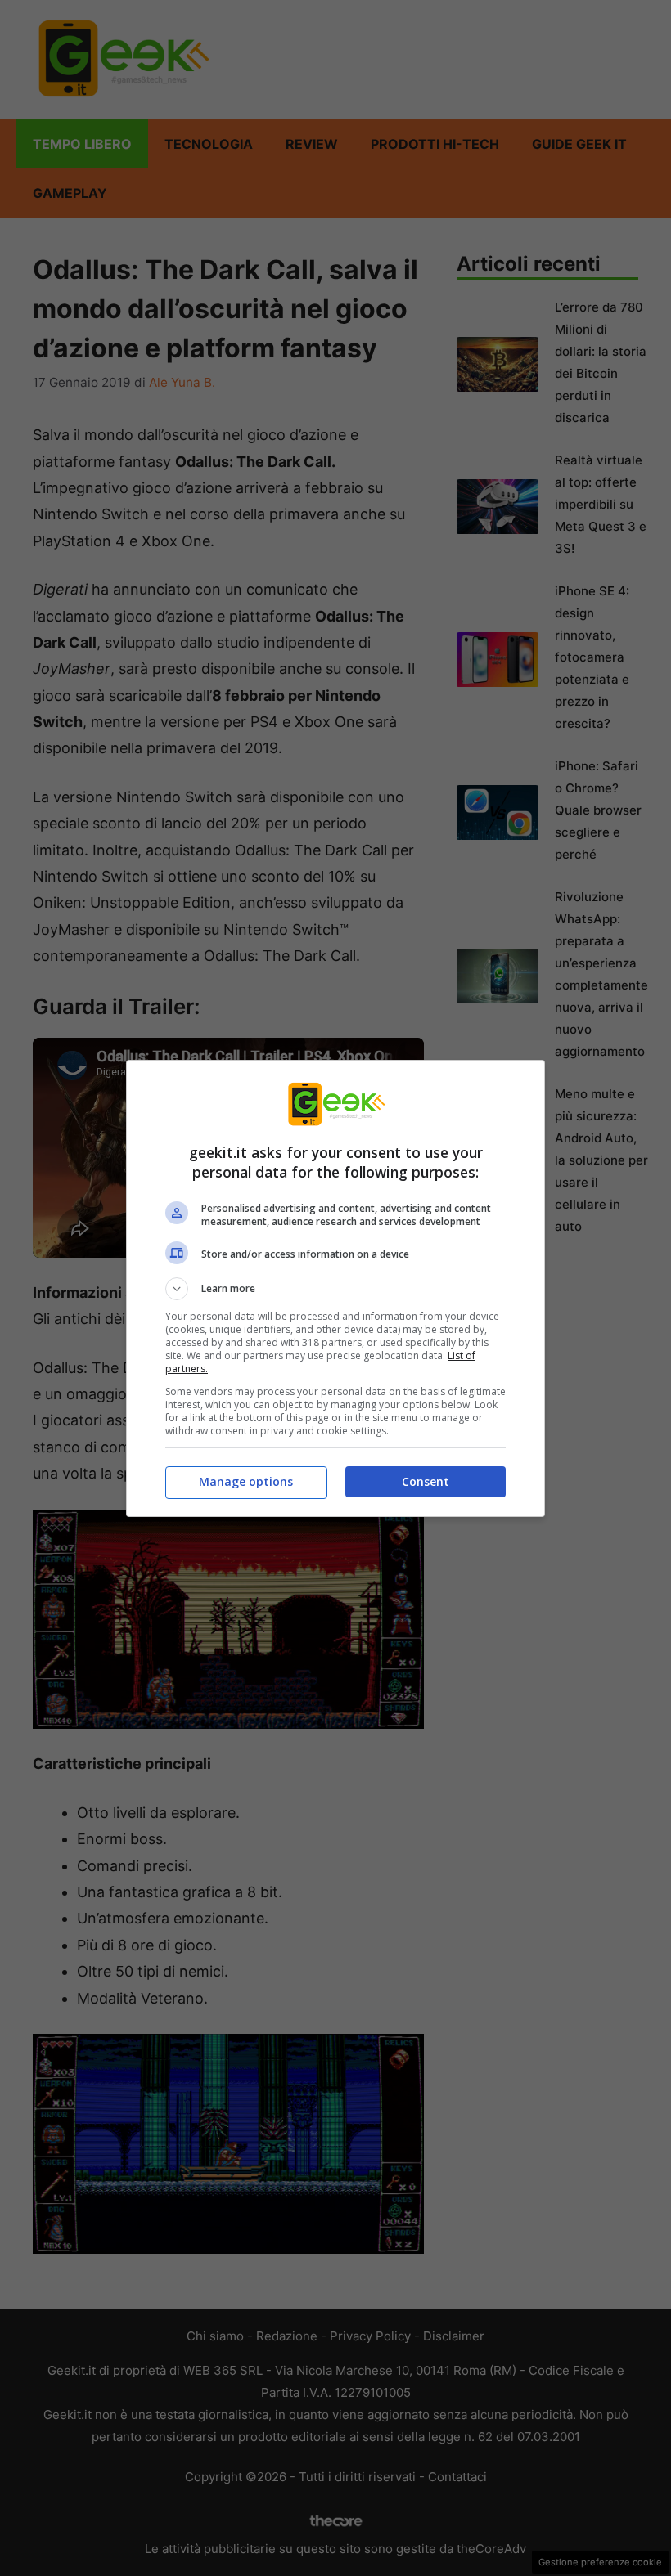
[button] (335, 1289)
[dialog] (335, 1288)
